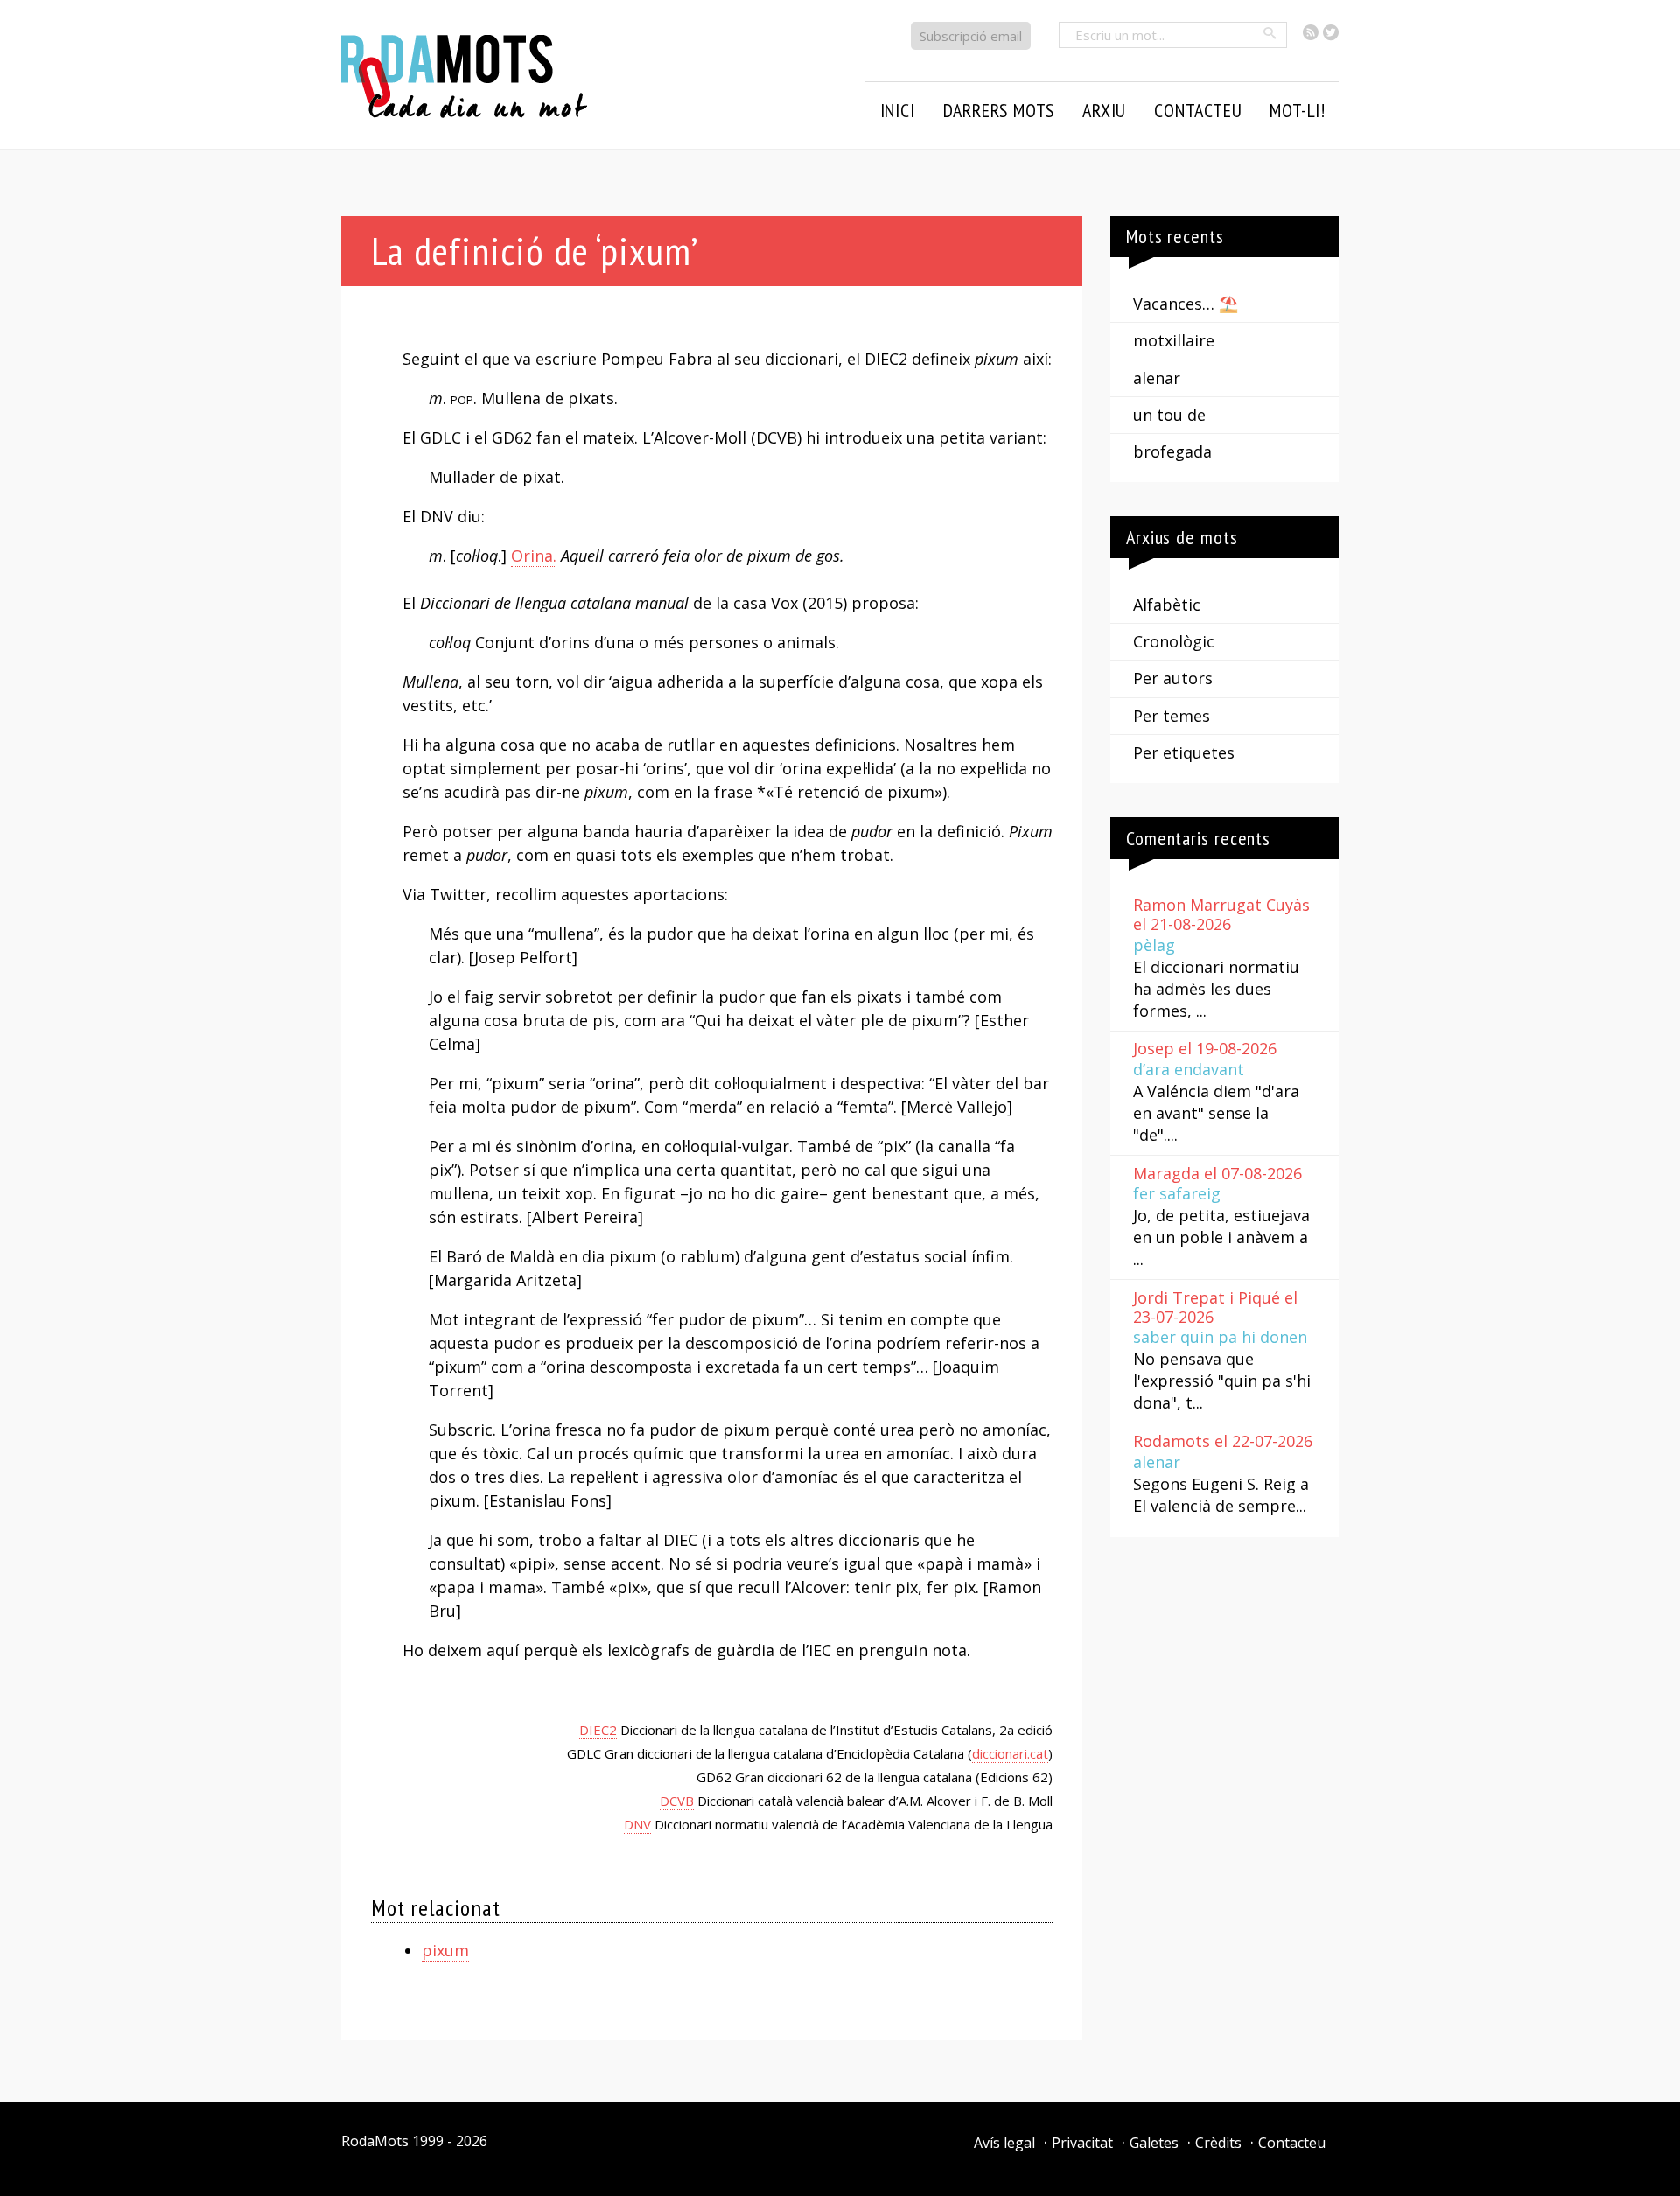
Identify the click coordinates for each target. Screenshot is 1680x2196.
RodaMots (375, 2141)
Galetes (1154, 2143)
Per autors (1173, 678)
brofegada (1172, 451)
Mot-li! (1298, 110)
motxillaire (1174, 340)
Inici (898, 110)
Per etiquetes (1184, 752)
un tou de (1169, 415)
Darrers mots (999, 110)
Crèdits (1218, 2143)
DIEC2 (598, 1730)
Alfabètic (1167, 605)
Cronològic (1174, 641)
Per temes (1172, 716)
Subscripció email (971, 36)
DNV (637, 1824)
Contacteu (1292, 2143)
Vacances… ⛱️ (1186, 304)
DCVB (677, 1801)
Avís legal (1004, 2143)
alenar (1157, 378)
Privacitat (1082, 2143)
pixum (445, 1950)
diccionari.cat (1010, 1753)
